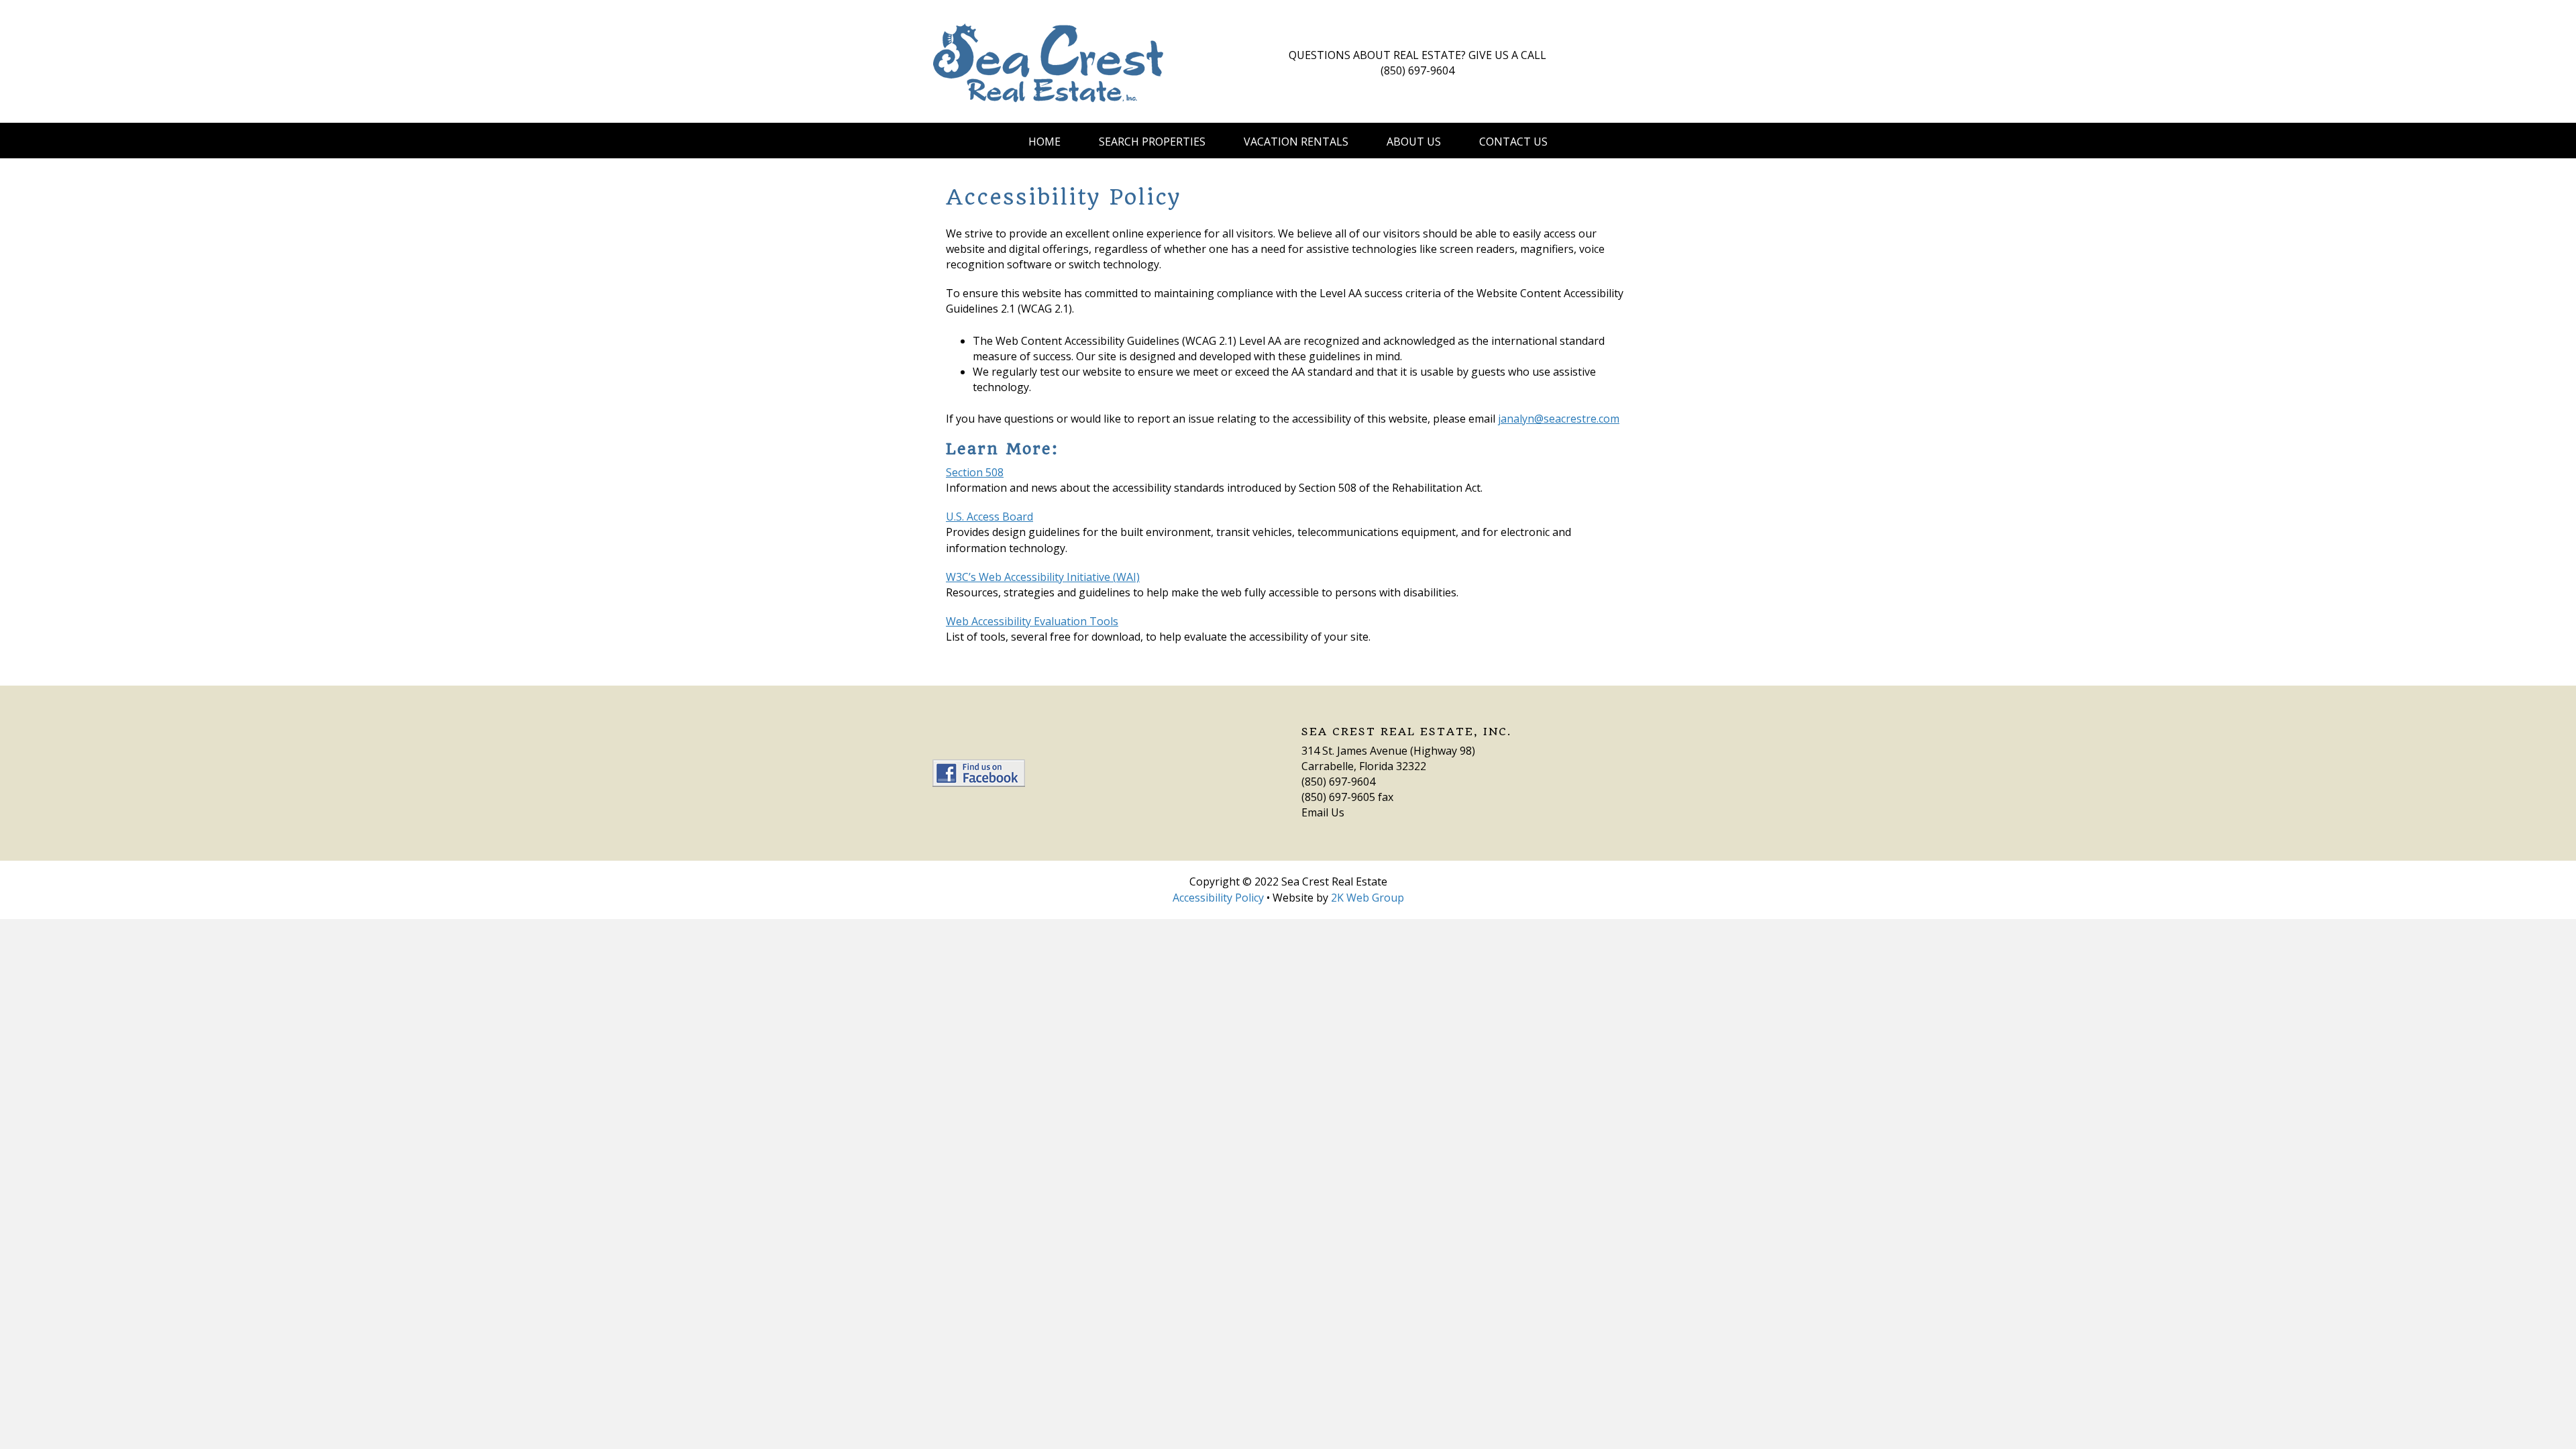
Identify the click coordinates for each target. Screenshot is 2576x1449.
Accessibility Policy (1218, 898)
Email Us (1323, 812)
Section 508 (975, 472)
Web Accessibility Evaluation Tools (1032, 621)
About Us (1414, 142)
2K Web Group (1367, 898)
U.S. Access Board (989, 517)
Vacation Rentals (1296, 142)
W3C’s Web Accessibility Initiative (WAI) (1043, 577)
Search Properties (1152, 142)
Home (1044, 142)
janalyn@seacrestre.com (1559, 419)
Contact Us (1513, 142)
